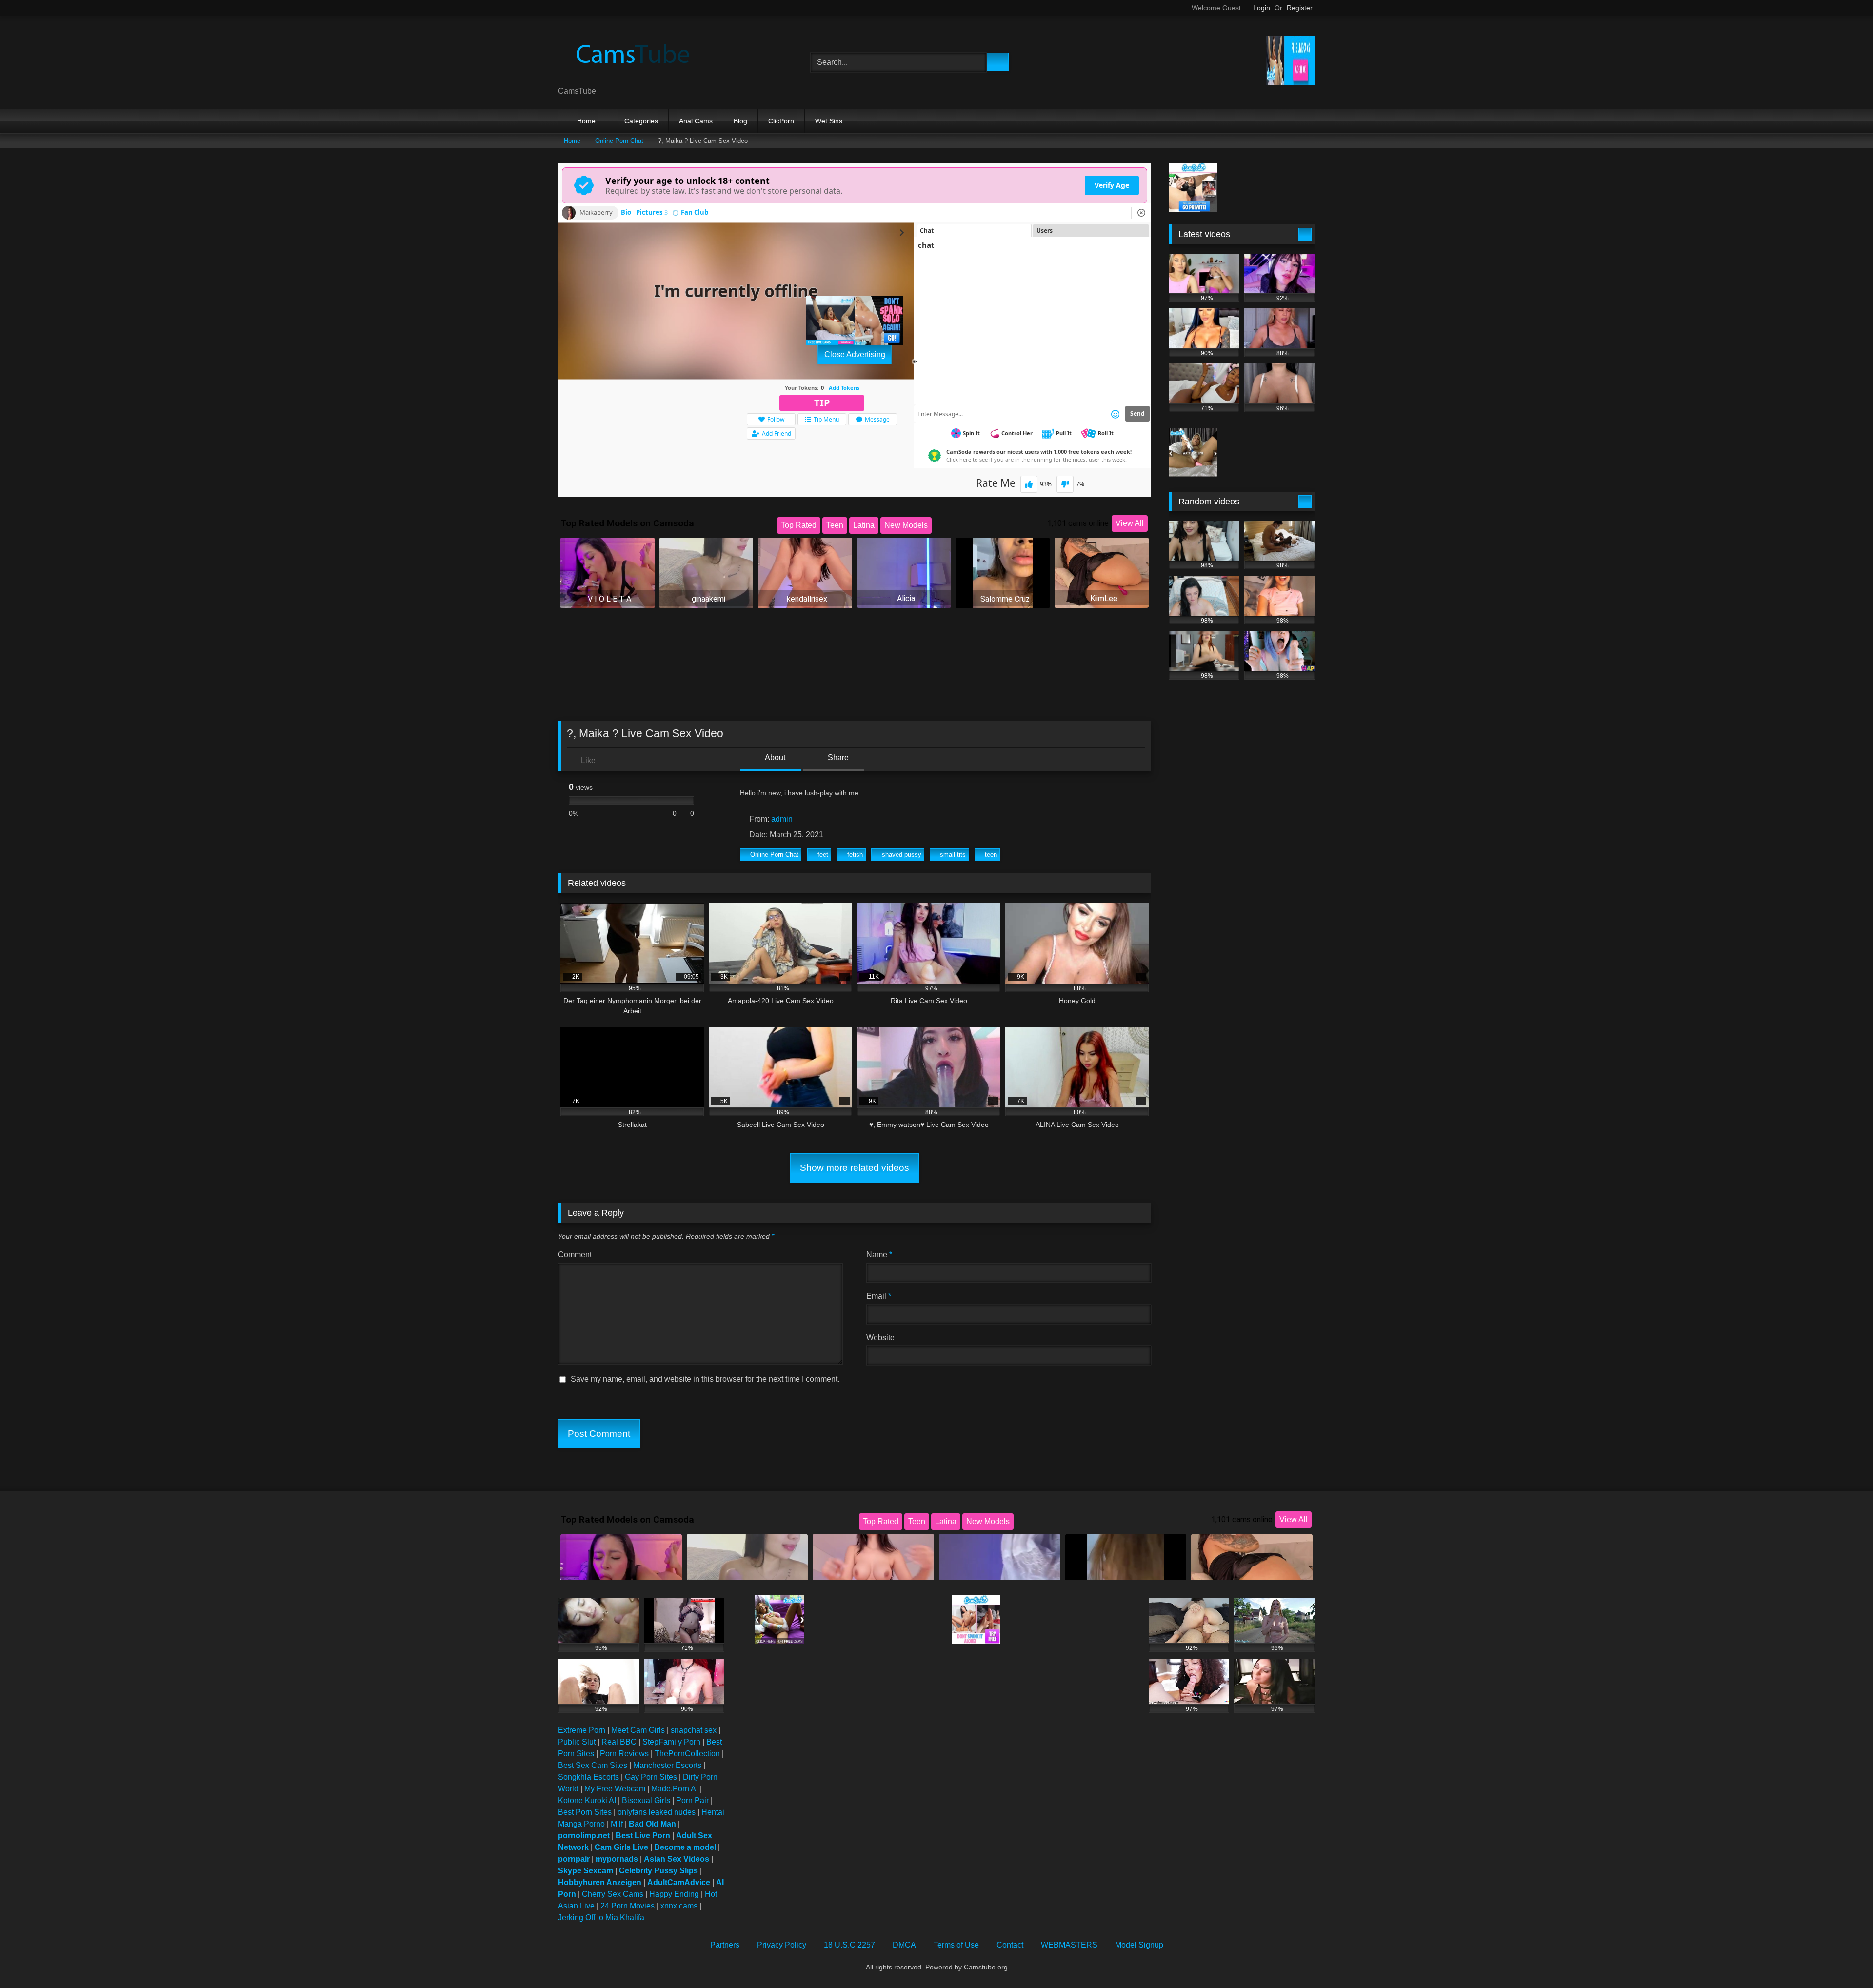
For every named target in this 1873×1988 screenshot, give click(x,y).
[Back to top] (1844, 1959)
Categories (641, 121)
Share (837, 757)
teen (991, 854)
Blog (740, 121)
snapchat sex (694, 1730)
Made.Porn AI (675, 1789)
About (774, 757)
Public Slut (577, 1742)
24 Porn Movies (628, 1906)
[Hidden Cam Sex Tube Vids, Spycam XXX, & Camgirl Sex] (631, 54)
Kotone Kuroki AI (587, 1800)
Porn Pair (692, 1800)
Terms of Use (956, 1945)
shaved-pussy (902, 854)
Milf (617, 1824)
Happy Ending (674, 1894)
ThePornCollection (687, 1754)
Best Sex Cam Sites (593, 1765)
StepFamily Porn (671, 1742)
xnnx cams (679, 1906)
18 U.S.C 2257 (849, 1945)
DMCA (904, 1945)
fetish (855, 854)
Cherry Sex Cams (613, 1894)
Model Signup (1139, 1945)
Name (879, 1255)
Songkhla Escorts (588, 1777)
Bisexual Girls (646, 1800)
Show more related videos (855, 1168)
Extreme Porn (582, 1730)
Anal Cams (696, 121)
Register (1300, 8)
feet (823, 854)
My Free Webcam (615, 1789)
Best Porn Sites (585, 1812)
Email (879, 1296)
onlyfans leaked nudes (657, 1812)
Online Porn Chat (619, 141)
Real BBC (619, 1742)
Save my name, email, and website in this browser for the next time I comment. (705, 1379)
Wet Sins (829, 121)
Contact (1010, 1945)
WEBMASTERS (1069, 1945)
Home (586, 121)
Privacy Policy (782, 1945)
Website (880, 1337)
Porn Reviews (624, 1754)
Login (1262, 8)
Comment (575, 1255)
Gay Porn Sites (651, 1777)
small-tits (953, 854)
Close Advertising (855, 354)
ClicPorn (781, 121)
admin (782, 819)
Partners (725, 1945)
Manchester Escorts (667, 1765)
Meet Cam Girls (638, 1730)
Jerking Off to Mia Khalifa (601, 1918)
